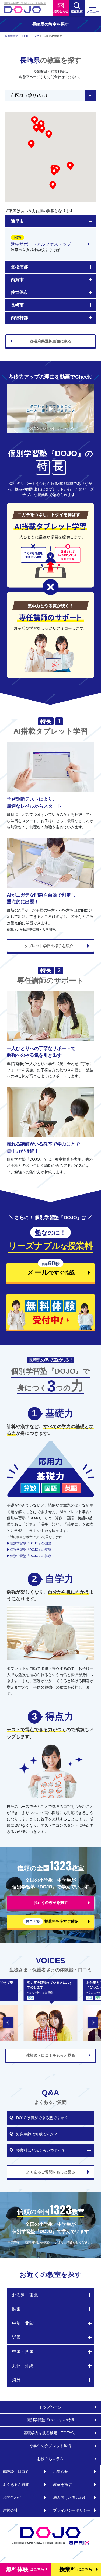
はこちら (25, 2569)
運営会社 (10, 2510)
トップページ (50, 2407)
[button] (54, 171)
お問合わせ (61, 11)
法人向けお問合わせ (70, 2497)
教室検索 (77, 11)
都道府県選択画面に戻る (51, 341)
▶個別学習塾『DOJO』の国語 (29, 1543)
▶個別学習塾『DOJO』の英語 (29, 1550)
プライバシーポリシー (72, 2510)
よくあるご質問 (16, 2484)
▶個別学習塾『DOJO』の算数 (29, 1556)
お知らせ (61, 2472)
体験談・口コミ (16, 2472)
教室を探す (62, 2484)
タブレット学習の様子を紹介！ (51, 946)
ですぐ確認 (40, 1270)
